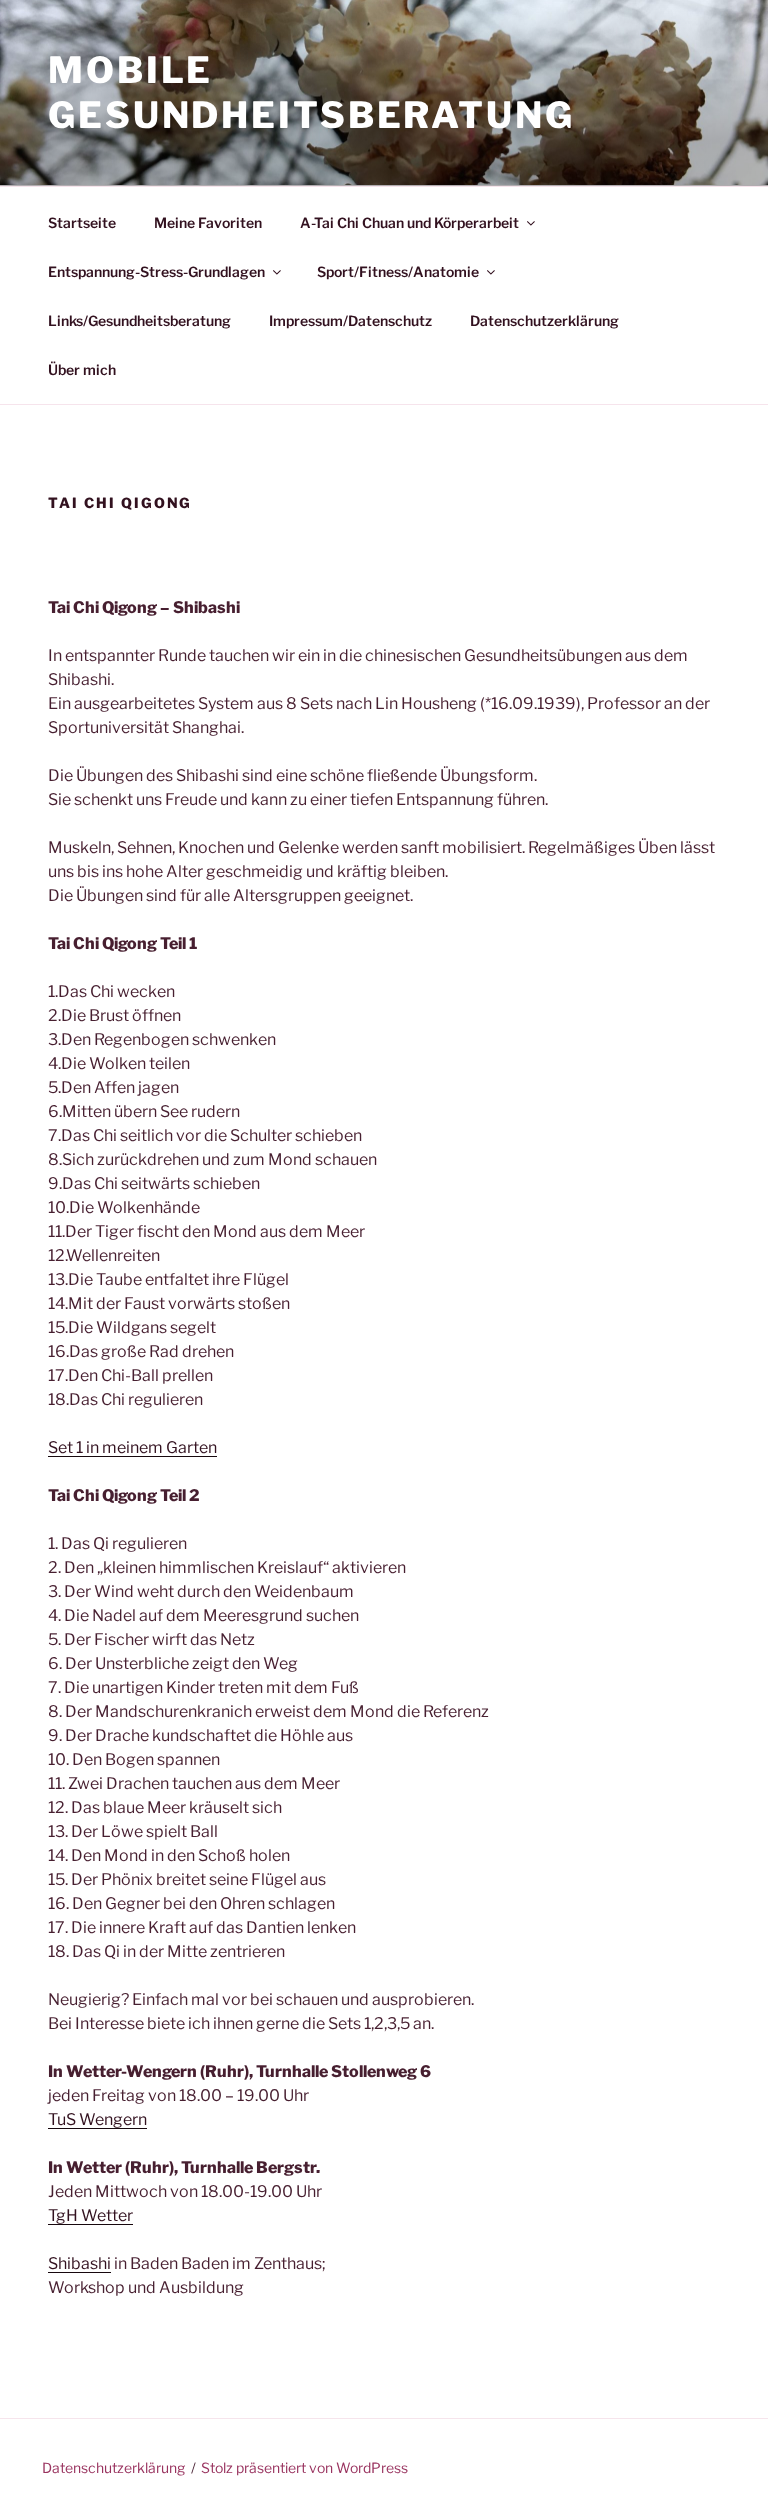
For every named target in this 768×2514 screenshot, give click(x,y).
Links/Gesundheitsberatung (139, 320)
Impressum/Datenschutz (350, 320)
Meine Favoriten (208, 222)
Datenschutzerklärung (544, 320)
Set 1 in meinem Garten (132, 1447)
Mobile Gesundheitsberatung (311, 92)
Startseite (82, 222)
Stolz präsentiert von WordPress (304, 2467)
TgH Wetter (90, 2215)
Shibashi (79, 2263)
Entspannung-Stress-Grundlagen (156, 271)
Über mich (82, 369)
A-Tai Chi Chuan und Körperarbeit (409, 222)
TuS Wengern (97, 2119)
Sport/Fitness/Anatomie (398, 271)
